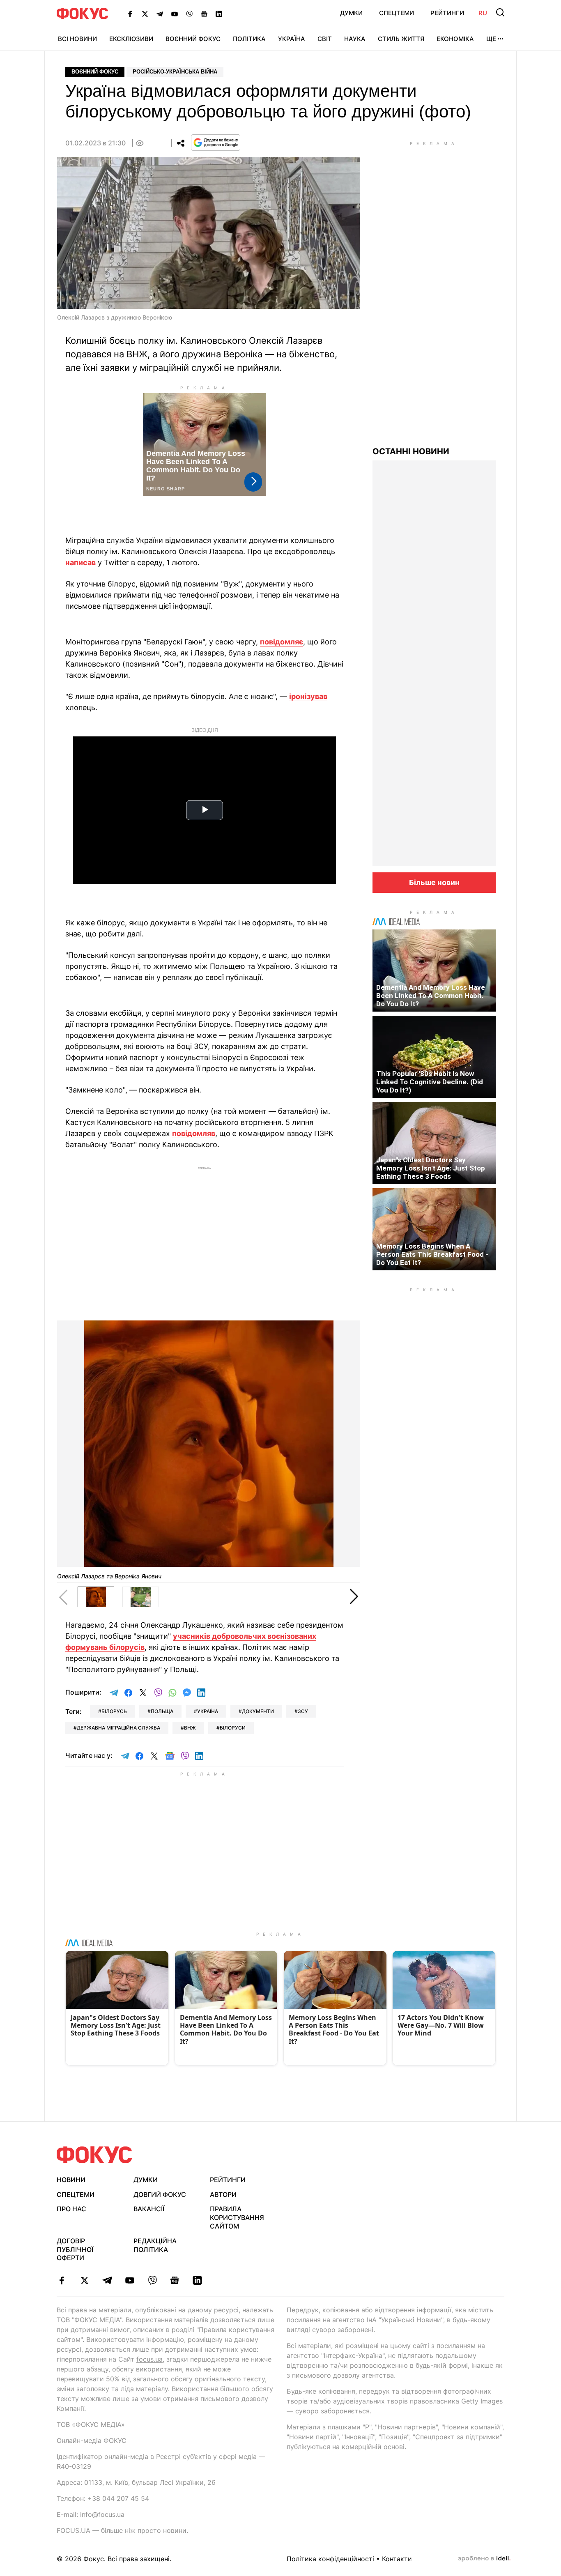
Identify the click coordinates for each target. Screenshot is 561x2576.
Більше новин (434, 882)
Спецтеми (397, 13)
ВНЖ (190, 1728)
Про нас (71, 2209)
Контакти (397, 2559)
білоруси (233, 1728)
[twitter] (84, 2280)
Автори (223, 2194)
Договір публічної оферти (75, 2249)
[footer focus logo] (94, 2155)
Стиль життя (401, 39)
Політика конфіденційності (330, 2559)
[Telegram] (160, 14)
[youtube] (130, 2280)
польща (162, 1711)
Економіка (455, 39)
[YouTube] (175, 14)
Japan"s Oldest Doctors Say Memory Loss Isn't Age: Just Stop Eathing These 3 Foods (431, 1168)
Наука (355, 39)
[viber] (152, 2280)
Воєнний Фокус (193, 39)
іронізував (308, 696)
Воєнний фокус (95, 72)
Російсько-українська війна (175, 72)
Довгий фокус (160, 2194)
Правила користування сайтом (237, 2217)
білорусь (114, 1711)
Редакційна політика (155, 2245)
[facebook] (62, 2280)
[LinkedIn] (219, 14)
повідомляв (194, 1133)
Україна (292, 39)
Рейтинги (447, 13)
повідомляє (282, 642)
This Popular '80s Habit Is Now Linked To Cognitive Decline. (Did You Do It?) (430, 1082)
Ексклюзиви (131, 39)
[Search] (500, 12)
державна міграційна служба (118, 1728)
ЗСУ (303, 1711)
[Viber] (189, 14)
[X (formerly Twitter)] (145, 14)
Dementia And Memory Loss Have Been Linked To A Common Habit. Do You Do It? (431, 996)
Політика (249, 39)
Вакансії (149, 2209)
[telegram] (107, 2280)
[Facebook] (130, 14)
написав (80, 562)
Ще (491, 39)
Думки (351, 13)
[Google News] (204, 14)
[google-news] (175, 2280)
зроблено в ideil (484, 2559)
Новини (71, 2180)
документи (258, 1711)
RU (483, 13)
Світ (325, 39)
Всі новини (77, 39)
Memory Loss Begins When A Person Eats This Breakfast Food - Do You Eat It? (432, 1254)
